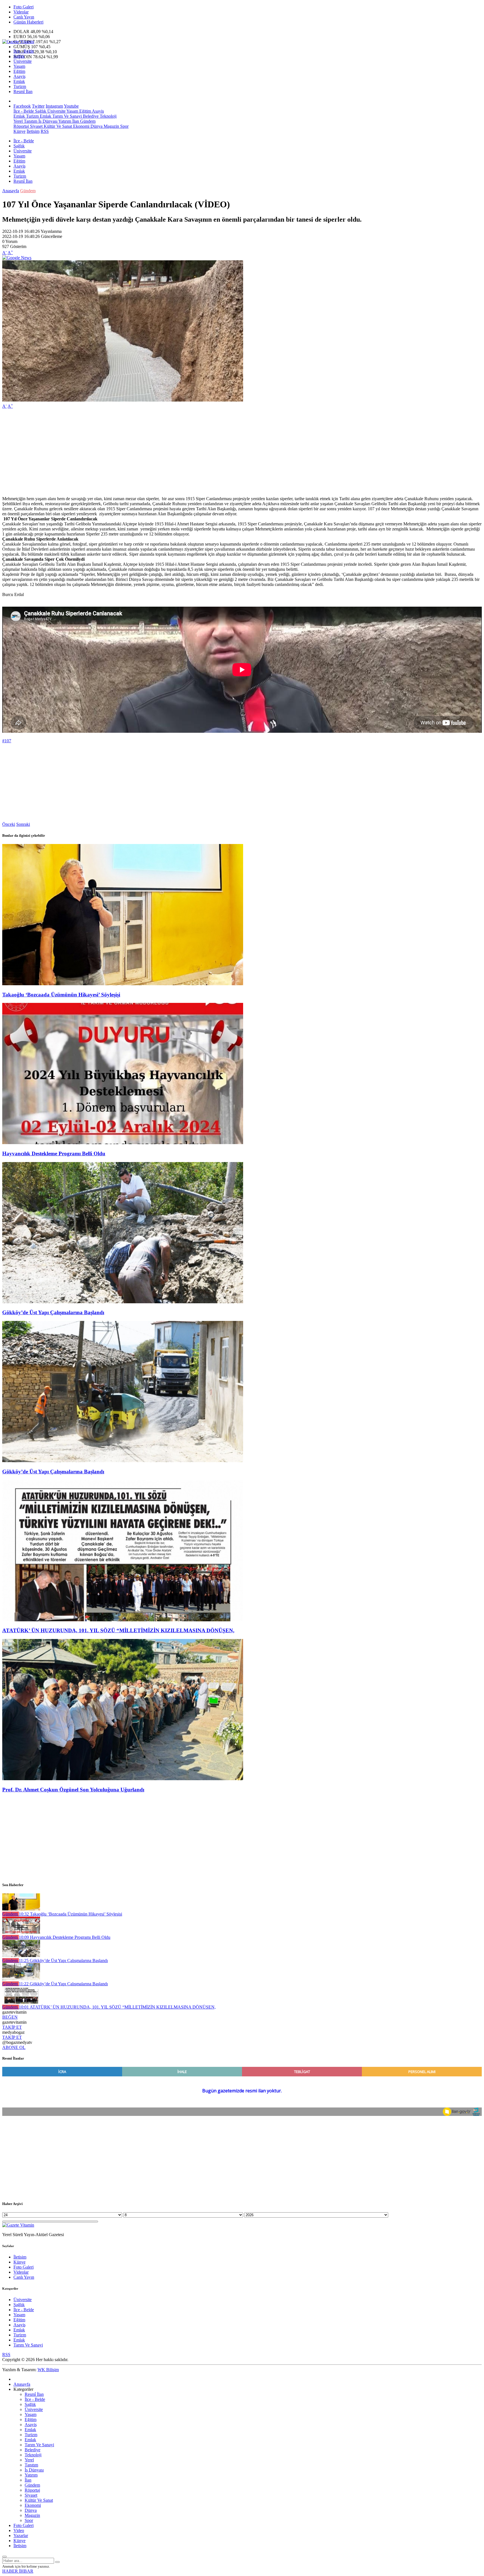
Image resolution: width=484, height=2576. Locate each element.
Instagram (54, 106)
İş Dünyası (47, 121)
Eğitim (19, 71)
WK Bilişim (48, 2370)
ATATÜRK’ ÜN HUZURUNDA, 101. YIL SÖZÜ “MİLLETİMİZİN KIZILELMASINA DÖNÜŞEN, (118, 1630)
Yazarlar (21, 2536)
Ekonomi (81, 126)
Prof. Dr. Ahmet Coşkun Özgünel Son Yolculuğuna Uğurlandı (73, 1790)
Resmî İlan (23, 91)
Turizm (20, 86)
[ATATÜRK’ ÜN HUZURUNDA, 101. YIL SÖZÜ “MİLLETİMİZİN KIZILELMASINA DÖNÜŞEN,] (123, 1620)
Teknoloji (108, 116)
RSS (45, 131)
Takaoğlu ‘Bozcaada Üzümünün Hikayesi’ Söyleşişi (61, 995)
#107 (7, 741)
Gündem (87, 121)
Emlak (19, 81)
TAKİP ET (12, 2027)
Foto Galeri (24, 7)
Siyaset (36, 126)
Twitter (38, 106)
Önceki (9, 824)
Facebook (22, 106)
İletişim (33, 131)
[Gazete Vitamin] (18, 42)
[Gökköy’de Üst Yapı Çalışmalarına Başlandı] (123, 1302)
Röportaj (21, 126)
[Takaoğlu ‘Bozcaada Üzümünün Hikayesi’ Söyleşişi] (123, 984)
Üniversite (23, 61)
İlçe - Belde (24, 51)
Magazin (111, 126)
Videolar (21, 12)
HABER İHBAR (18, 2571)
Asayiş (19, 76)
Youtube (71, 106)
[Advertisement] (170, 453)
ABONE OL (14, 2047)
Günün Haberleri (28, 22)
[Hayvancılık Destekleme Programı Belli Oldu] (123, 1143)
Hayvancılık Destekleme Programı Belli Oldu (54, 1153)
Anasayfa (11, 191)
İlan (75, 121)
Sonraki (23, 824)
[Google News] (17, 258)
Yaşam (19, 66)
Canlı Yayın (24, 17)
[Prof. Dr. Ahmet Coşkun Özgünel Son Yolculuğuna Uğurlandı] (123, 1779)
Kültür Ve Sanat (57, 126)
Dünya (96, 126)
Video (19, 2530)
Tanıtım (30, 121)
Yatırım (64, 121)
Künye (19, 131)
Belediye (90, 116)
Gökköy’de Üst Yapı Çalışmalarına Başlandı (53, 1312)
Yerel (18, 121)
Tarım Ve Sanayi (67, 116)
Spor (124, 126)
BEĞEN (10, 2017)
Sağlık (19, 56)
